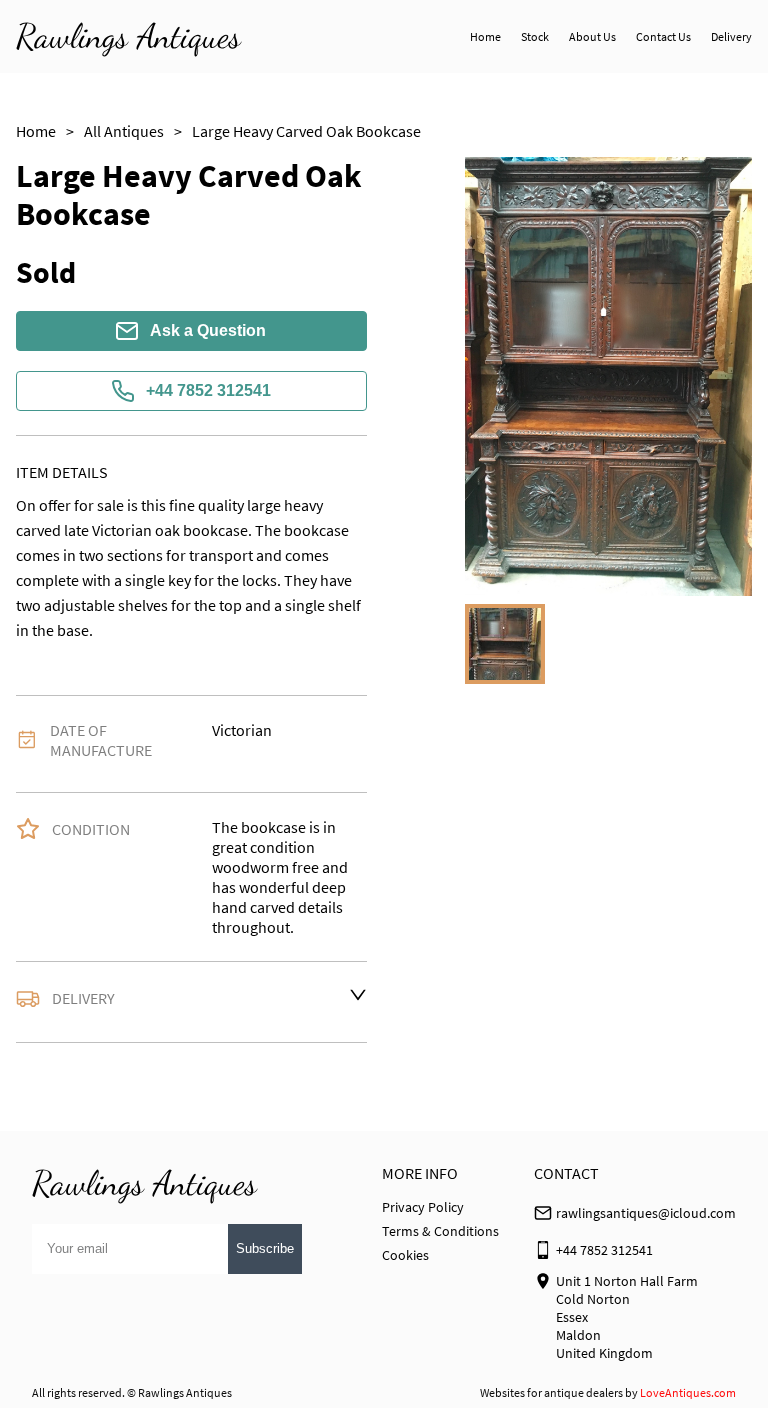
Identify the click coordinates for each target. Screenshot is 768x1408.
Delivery (731, 36)
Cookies (405, 1255)
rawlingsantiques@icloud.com (646, 1213)
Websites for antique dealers (551, 1392)
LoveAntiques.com (688, 1392)
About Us (592, 36)
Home (485, 36)
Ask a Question (208, 330)
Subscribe (265, 1248)
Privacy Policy (423, 1207)
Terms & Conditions (440, 1231)
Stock (535, 36)
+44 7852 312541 (208, 390)
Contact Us (663, 36)
